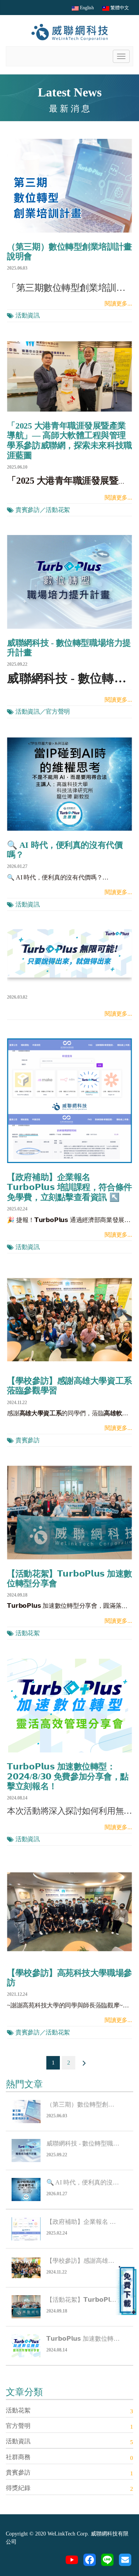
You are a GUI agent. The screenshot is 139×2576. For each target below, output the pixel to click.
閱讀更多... (118, 304)
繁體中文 (119, 8)
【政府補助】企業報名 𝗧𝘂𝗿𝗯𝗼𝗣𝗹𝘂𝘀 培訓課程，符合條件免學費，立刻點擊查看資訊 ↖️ (69, 1187)
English (86, 8)
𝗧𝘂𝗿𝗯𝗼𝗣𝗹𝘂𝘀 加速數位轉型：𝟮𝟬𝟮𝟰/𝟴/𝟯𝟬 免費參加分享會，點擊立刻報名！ (68, 1776)
